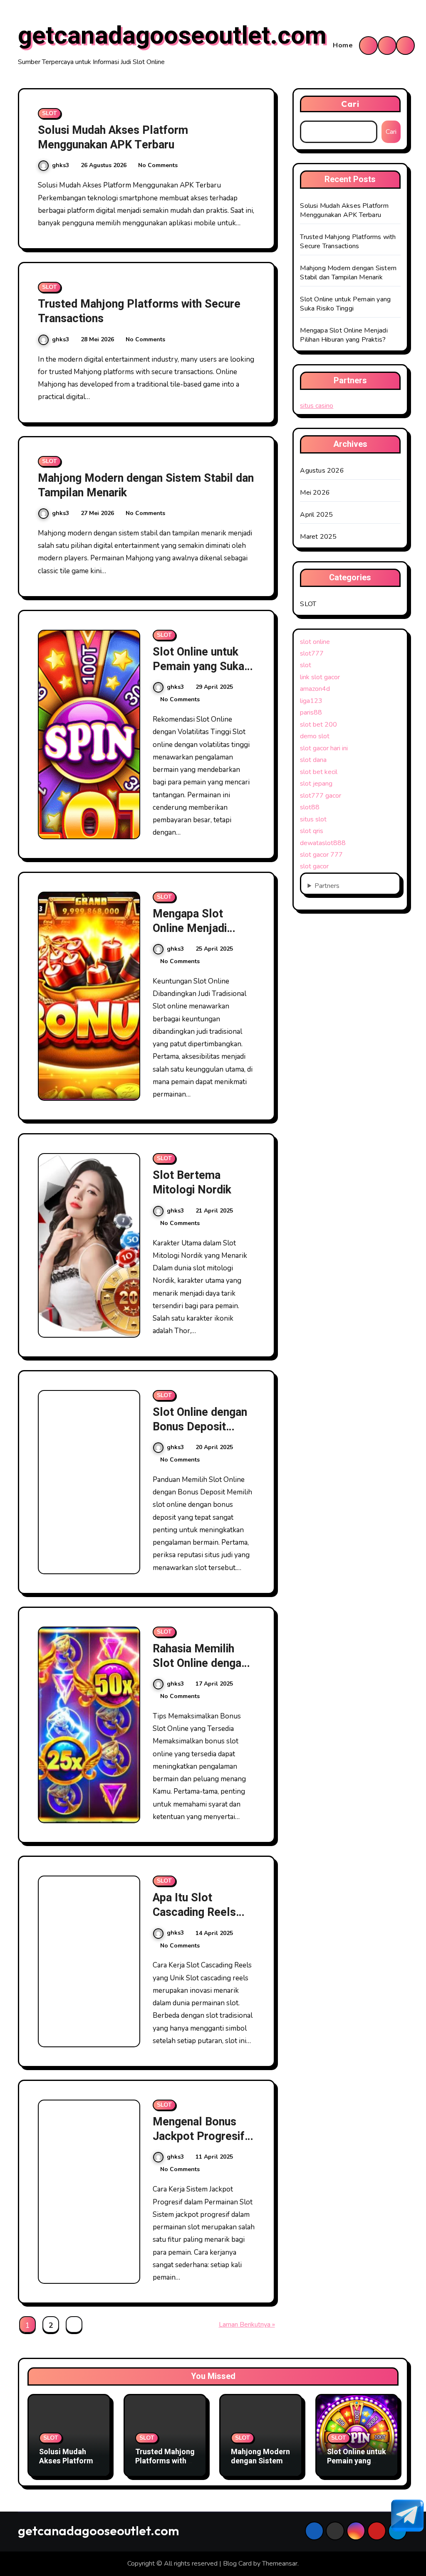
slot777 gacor (321, 796)
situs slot (313, 819)
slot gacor (314, 866)
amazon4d (315, 689)
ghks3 (61, 165)
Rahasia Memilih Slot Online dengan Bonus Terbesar (200, 1663)
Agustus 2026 (322, 471)
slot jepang (316, 784)
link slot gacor (320, 677)
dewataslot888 (323, 843)
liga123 (311, 701)
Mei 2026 (315, 493)
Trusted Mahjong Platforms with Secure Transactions (139, 311)
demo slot (315, 736)
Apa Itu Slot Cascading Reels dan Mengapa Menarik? (194, 1920)
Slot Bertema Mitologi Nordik (192, 1183)
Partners (327, 886)
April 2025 (316, 515)
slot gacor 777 (321, 855)
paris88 (311, 712)
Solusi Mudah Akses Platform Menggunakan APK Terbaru (113, 138)
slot (306, 665)
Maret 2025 (318, 537)
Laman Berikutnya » (247, 2325)
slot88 (310, 807)
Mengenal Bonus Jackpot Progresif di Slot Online (199, 2136)
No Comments (158, 165)
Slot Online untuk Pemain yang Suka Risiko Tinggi (198, 667)
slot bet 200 (318, 725)
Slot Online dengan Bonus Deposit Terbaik (200, 1427)
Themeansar (280, 2564)
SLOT (50, 113)
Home (343, 45)
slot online (315, 642)
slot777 (312, 653)
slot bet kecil (319, 772)
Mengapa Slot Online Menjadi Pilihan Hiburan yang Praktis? (203, 936)
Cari (350, 104)
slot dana (313, 760)
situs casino (317, 406)
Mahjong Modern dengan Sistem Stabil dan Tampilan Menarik (146, 486)
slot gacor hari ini (324, 748)
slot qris (312, 831)
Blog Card (237, 2564)
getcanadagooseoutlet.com (172, 36)
